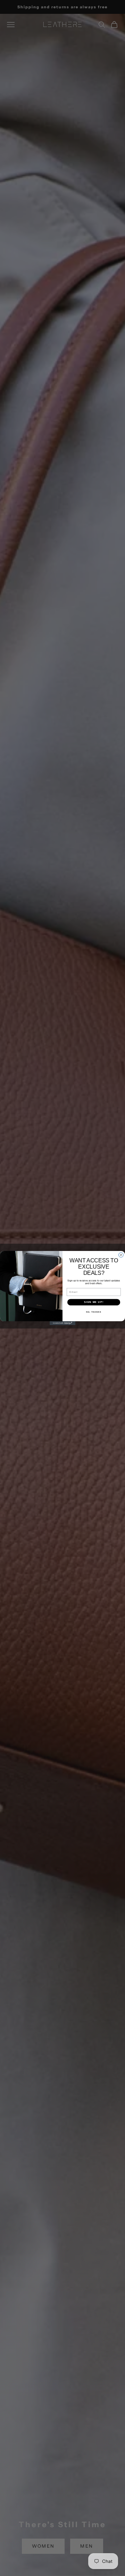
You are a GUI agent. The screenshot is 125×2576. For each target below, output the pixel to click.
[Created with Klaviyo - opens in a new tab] (62, 1323)
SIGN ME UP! (94, 1302)
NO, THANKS (94, 1312)
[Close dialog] (121, 1255)
